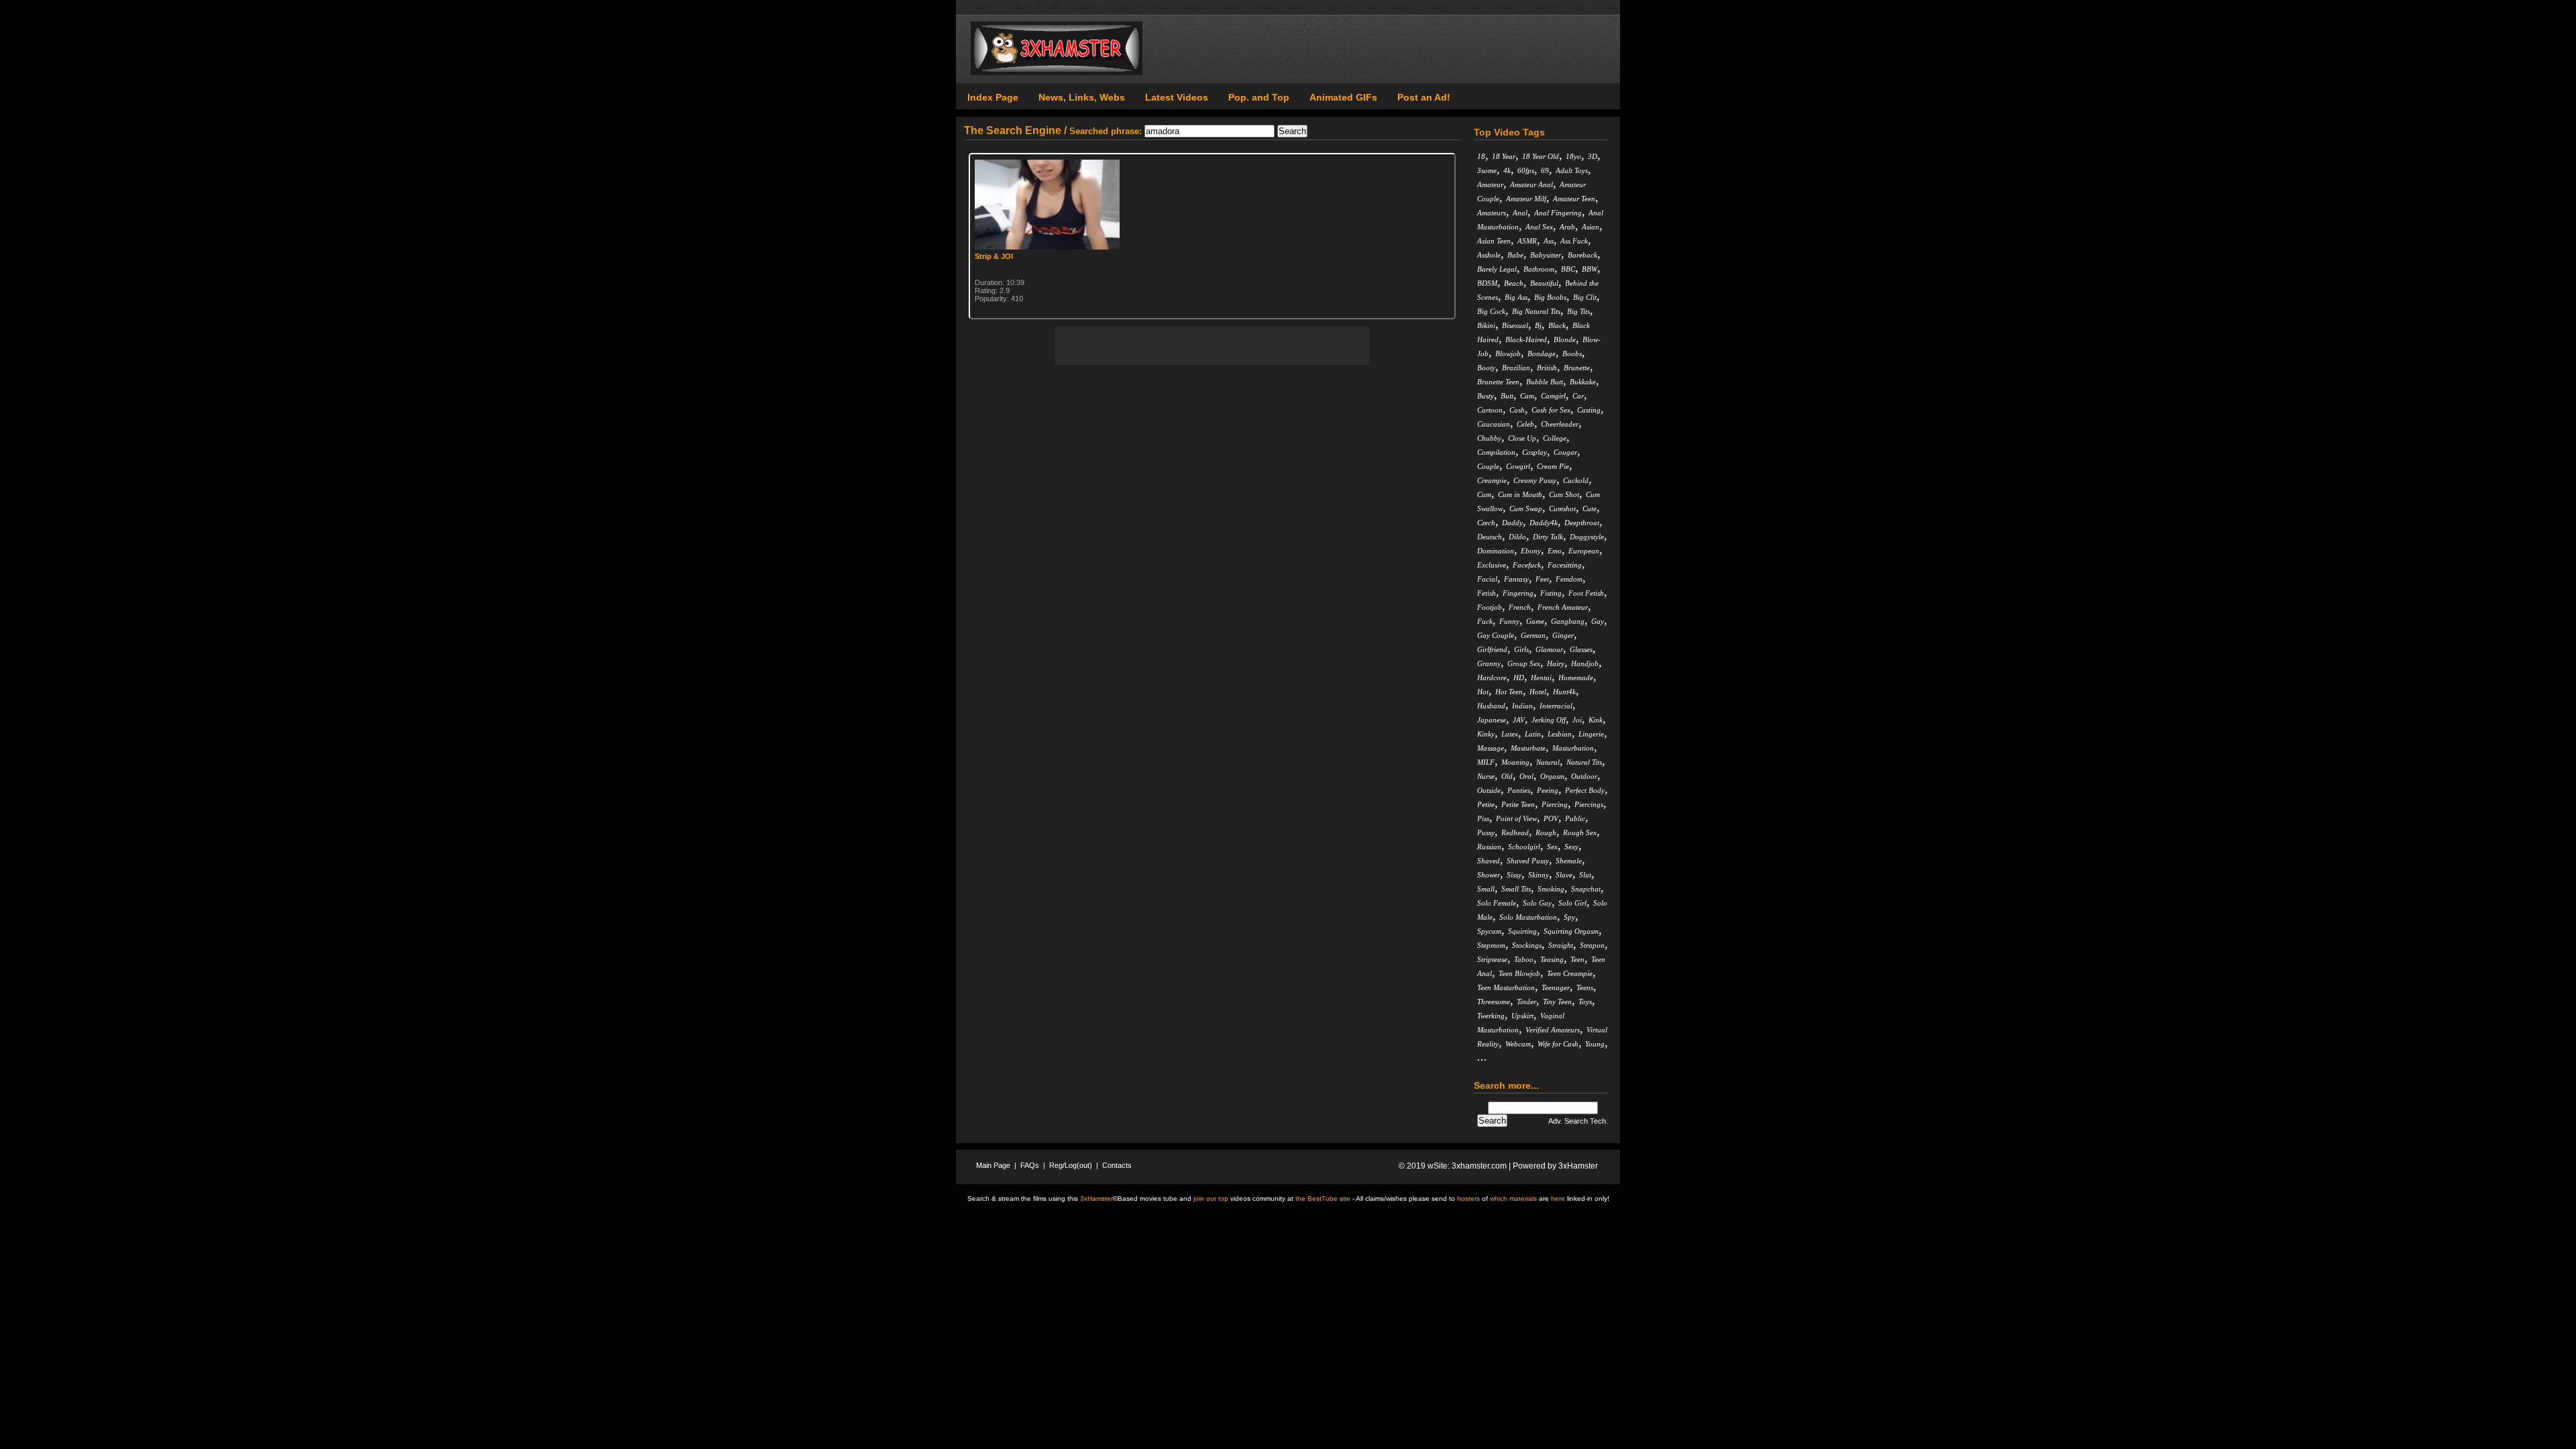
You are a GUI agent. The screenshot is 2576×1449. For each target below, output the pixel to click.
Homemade (1576, 678)
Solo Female (1497, 903)
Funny (1509, 621)
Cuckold (1576, 480)
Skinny (1539, 875)
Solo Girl (1572, 903)
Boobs (1572, 354)
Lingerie (1591, 734)
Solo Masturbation (1528, 917)
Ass (1549, 241)
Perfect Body (1585, 790)
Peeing (1548, 790)
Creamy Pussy (1535, 480)
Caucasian (1494, 424)
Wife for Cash (1558, 1044)
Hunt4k (1564, 692)
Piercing (1555, 804)
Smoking (1551, 889)
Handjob (1585, 663)
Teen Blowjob (1519, 973)
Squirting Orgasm (1571, 931)
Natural (1548, 762)
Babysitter (1546, 255)
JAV (1519, 720)
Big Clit (1585, 297)
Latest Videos (1177, 97)
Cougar (1565, 452)
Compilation (1496, 452)
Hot (1483, 692)
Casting (1589, 410)
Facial (1487, 579)
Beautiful (1544, 283)
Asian (1591, 227)
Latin (1533, 734)
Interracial (1556, 706)
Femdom (1569, 579)
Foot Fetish (1586, 593)
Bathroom (1539, 269)
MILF (1486, 762)
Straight (1561, 945)
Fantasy (1516, 579)
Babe (1515, 255)
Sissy (1514, 875)
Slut (1585, 875)
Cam (1527, 396)
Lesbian (1560, 734)
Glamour (1549, 649)
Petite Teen (1518, 804)
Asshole (1489, 255)
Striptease (1492, 959)
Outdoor (1584, 776)
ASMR (1527, 241)
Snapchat (1586, 889)
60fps (1526, 170)
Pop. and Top (1259, 97)
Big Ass (1516, 297)
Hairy (1556, 663)
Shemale (1569, 861)
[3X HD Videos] (1057, 72)
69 (1545, 170)
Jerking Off (1549, 720)
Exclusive (1492, 565)
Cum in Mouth (1520, 494)
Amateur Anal (1532, 184)
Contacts (1117, 1165)
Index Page (993, 97)
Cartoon (1490, 410)
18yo (1573, 156)
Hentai (1541, 678)
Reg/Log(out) (1071, 1165)
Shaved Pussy (1528, 861)
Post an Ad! (1424, 97)
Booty (1486, 368)
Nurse (1486, 776)
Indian (1522, 706)
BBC (1568, 269)
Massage (1491, 748)
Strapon (1592, 945)
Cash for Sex (1551, 410)
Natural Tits (1584, 762)
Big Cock (1491, 311)
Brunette (1577, 368)
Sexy (1571, 847)
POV (1551, 818)
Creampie (1492, 480)
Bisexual (1515, 325)
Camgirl (1553, 396)
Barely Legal (1497, 269)
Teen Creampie (1570, 973)
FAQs (1030, 1165)
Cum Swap (1526, 508)
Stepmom (1491, 945)
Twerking (1491, 1016)
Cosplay (1535, 452)
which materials (1513, 1198)
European (1584, 551)
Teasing (1552, 959)
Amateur (1490, 184)
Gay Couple (1496, 635)
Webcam (1518, 1044)
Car (1578, 396)
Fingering (1518, 593)
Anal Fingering (1558, 213)
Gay (1598, 621)
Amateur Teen (1574, 199)
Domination (1496, 551)
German (1533, 635)
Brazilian (1516, 368)
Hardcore (1492, 678)
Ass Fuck (1574, 241)
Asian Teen (1494, 241)
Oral (1526, 776)
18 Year (1504, 156)
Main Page (993, 1165)
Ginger (1563, 635)
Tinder (1526, 1002)
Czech (1486, 523)
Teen (1577, 959)
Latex (1510, 734)
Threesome (1494, 1002)
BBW (1590, 269)
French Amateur (1563, 607)
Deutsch (1490, 537)
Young (1595, 1044)
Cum (1484, 494)
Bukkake (1583, 382)
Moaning (1515, 762)
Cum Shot (1564, 494)
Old (1507, 776)
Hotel (1538, 692)
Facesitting (1565, 565)
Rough (1546, 833)
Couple (1488, 466)
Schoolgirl (1524, 847)
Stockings (1527, 945)
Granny (1489, 663)
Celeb (1525, 424)
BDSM (1487, 283)
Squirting (1522, 931)
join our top (1211, 1198)
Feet (1542, 579)
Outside (1489, 790)
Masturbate (1528, 748)
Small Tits (1516, 889)
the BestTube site (1323, 1198)
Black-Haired (1526, 339)
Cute (1590, 508)
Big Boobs (1550, 297)
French (1520, 607)
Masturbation (1573, 748)
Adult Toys (1572, 170)
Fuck (1485, 621)
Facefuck (1527, 565)
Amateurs (1492, 213)
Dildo (1517, 537)
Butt (1507, 396)
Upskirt (1522, 1016)
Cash (1517, 410)
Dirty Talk (1548, 537)
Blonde (1565, 339)
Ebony (1531, 551)
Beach (1514, 283)
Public (1575, 818)
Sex (1552, 847)
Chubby (1489, 438)
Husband (1491, 706)
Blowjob (1508, 354)
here (1558, 1198)
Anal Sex (1539, 227)
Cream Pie (1553, 466)
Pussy (1486, 833)
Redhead (1515, 833)
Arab (1567, 227)
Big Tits (1578, 311)
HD (1519, 678)
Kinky (1486, 734)
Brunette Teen (1498, 382)
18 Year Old (1541, 156)
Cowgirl (1518, 466)
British (1547, 368)
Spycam (1489, 931)
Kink (1596, 720)
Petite (1486, 804)
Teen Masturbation (1506, 987)
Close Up (1522, 438)
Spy (1569, 917)
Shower (1489, 875)
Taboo (1524, 959)
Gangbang (1568, 621)
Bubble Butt (1545, 382)
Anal (1520, 213)
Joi (1577, 720)
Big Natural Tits (1536, 311)
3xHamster (1578, 1166)
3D (1593, 156)
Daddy (1512, 523)
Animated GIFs (1343, 97)
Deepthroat (1582, 523)
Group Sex (1524, 663)
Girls (1521, 649)
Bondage (1542, 354)
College (1555, 438)
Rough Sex (1580, 833)
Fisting (1551, 593)
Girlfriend (1492, 649)
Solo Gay (1537, 903)
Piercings (1589, 804)
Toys (1585, 1002)
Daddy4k (1544, 523)
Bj (1538, 325)
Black (1557, 325)
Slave (1564, 875)
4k (1507, 170)
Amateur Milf (1526, 199)
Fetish (1487, 593)
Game (1535, 621)
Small (1486, 889)
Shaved (1489, 861)
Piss (1483, 818)
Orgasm (1552, 776)
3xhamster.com (1479, 1166)
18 (1481, 156)
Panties (1519, 790)
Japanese (1492, 720)
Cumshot (1562, 508)
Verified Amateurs (1553, 1030)
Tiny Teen (1557, 1002)
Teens (1585, 987)
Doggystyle (1587, 537)
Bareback (1582, 255)
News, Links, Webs (1082, 97)
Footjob (1490, 607)
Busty (1486, 396)
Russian (1489, 847)
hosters (1468, 1198)
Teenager (1556, 987)
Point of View (1516, 818)
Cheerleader (1560, 424)
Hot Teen (1509, 692)
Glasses (1581, 649)
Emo (1555, 551)
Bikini (1486, 325)
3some (1487, 170)
